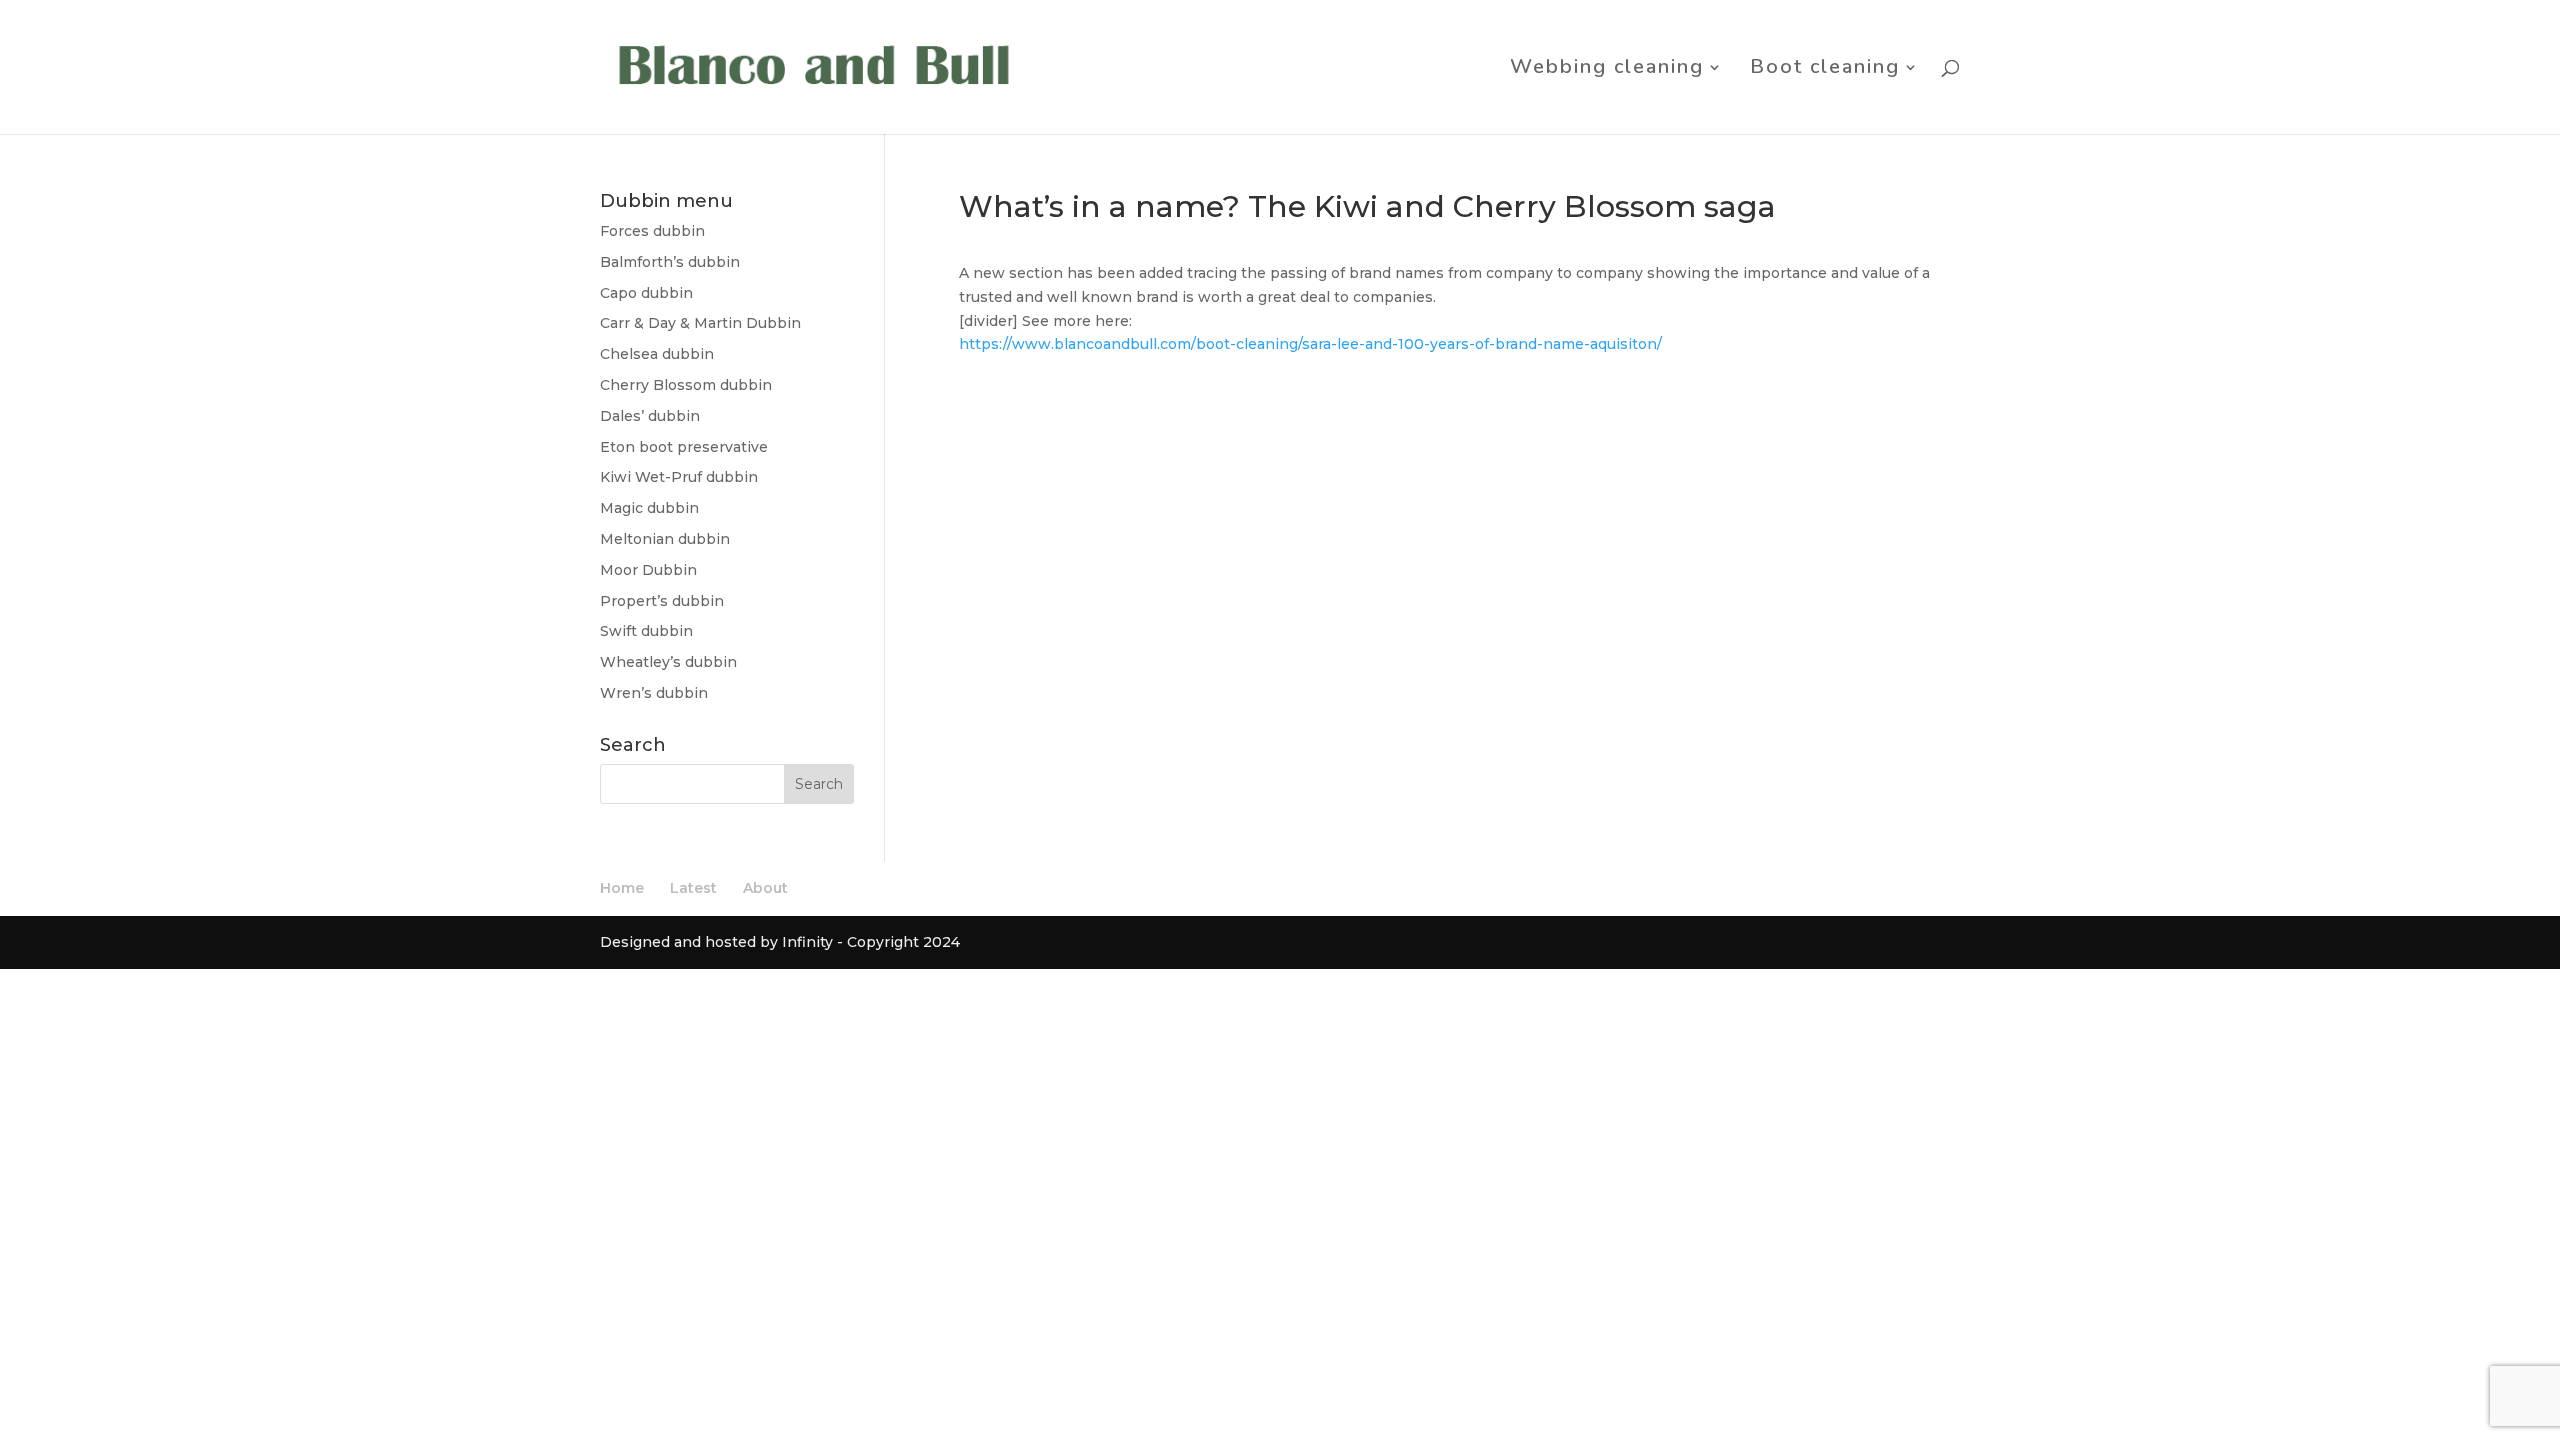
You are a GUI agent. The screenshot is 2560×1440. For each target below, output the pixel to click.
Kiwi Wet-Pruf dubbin (679, 477)
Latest (693, 888)
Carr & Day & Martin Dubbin (700, 323)
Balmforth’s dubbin (670, 262)
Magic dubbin (649, 508)
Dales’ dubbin (650, 416)
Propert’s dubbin (662, 601)
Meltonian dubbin (665, 539)
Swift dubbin (646, 631)
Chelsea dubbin (657, 354)
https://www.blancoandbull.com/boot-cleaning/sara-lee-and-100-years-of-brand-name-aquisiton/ (1310, 344)
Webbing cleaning (1607, 70)
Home (622, 888)
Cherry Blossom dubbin (686, 385)
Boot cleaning (1825, 70)
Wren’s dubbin (654, 693)
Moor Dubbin (648, 570)
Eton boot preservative (684, 447)
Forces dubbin (652, 231)
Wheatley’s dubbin (668, 662)
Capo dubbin (646, 293)
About (765, 888)
